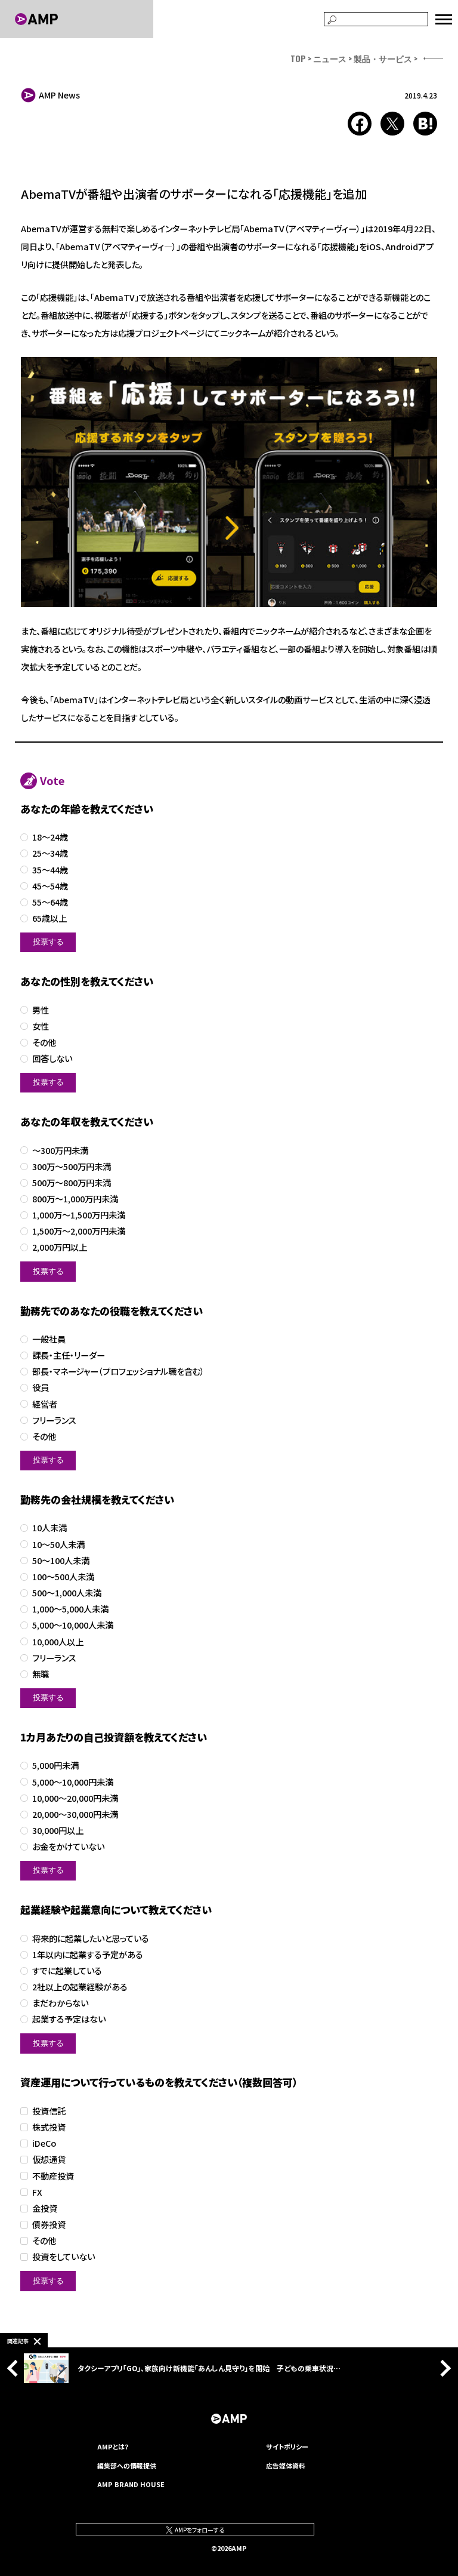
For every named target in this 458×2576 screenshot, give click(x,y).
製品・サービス (383, 58)
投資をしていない (64, 2257)
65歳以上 (49, 918)
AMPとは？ (113, 2446)
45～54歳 (50, 886)
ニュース (330, 58)
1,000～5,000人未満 (70, 1609)
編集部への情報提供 (127, 2466)
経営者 (45, 1404)
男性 (41, 1010)
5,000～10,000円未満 (73, 1782)
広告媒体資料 (286, 2466)
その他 (44, 1043)
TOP (298, 58)
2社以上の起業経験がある (80, 1987)
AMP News (59, 95)
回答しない (52, 1059)
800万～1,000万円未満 (75, 1199)
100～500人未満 (63, 1577)
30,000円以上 (58, 1831)
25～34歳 (50, 853)
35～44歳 (50, 870)
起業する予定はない (69, 2019)
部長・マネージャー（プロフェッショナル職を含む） (118, 1372)
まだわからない (60, 2003)
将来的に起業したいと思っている (91, 1939)
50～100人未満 (61, 1561)
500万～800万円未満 (72, 1183)
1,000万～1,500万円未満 (79, 1215)
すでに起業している (67, 1971)
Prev (16, 2368)
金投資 (45, 2209)
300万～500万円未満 (72, 1167)
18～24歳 (50, 837)
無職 (41, 1674)
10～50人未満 (58, 1545)
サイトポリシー (287, 2446)
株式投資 (49, 2127)
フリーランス (54, 1421)
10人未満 (49, 1528)
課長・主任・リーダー (69, 1355)
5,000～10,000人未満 (73, 1625)
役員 (41, 1388)
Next (442, 2368)
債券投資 (49, 2225)
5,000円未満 (55, 1766)
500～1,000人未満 (67, 1593)
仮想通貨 (49, 2160)
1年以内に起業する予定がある (88, 1955)
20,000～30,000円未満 (75, 1815)
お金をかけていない (68, 1847)
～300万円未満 (60, 1151)
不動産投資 (53, 2176)
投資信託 (49, 2111)
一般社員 (49, 1339)
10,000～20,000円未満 (75, 1798)
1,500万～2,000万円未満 (79, 1231)
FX (37, 2192)
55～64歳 (50, 902)
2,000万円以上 (60, 1247)
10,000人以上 (58, 1642)
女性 (41, 1027)
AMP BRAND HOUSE (131, 2484)
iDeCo (44, 2143)
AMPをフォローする (199, 2530)
